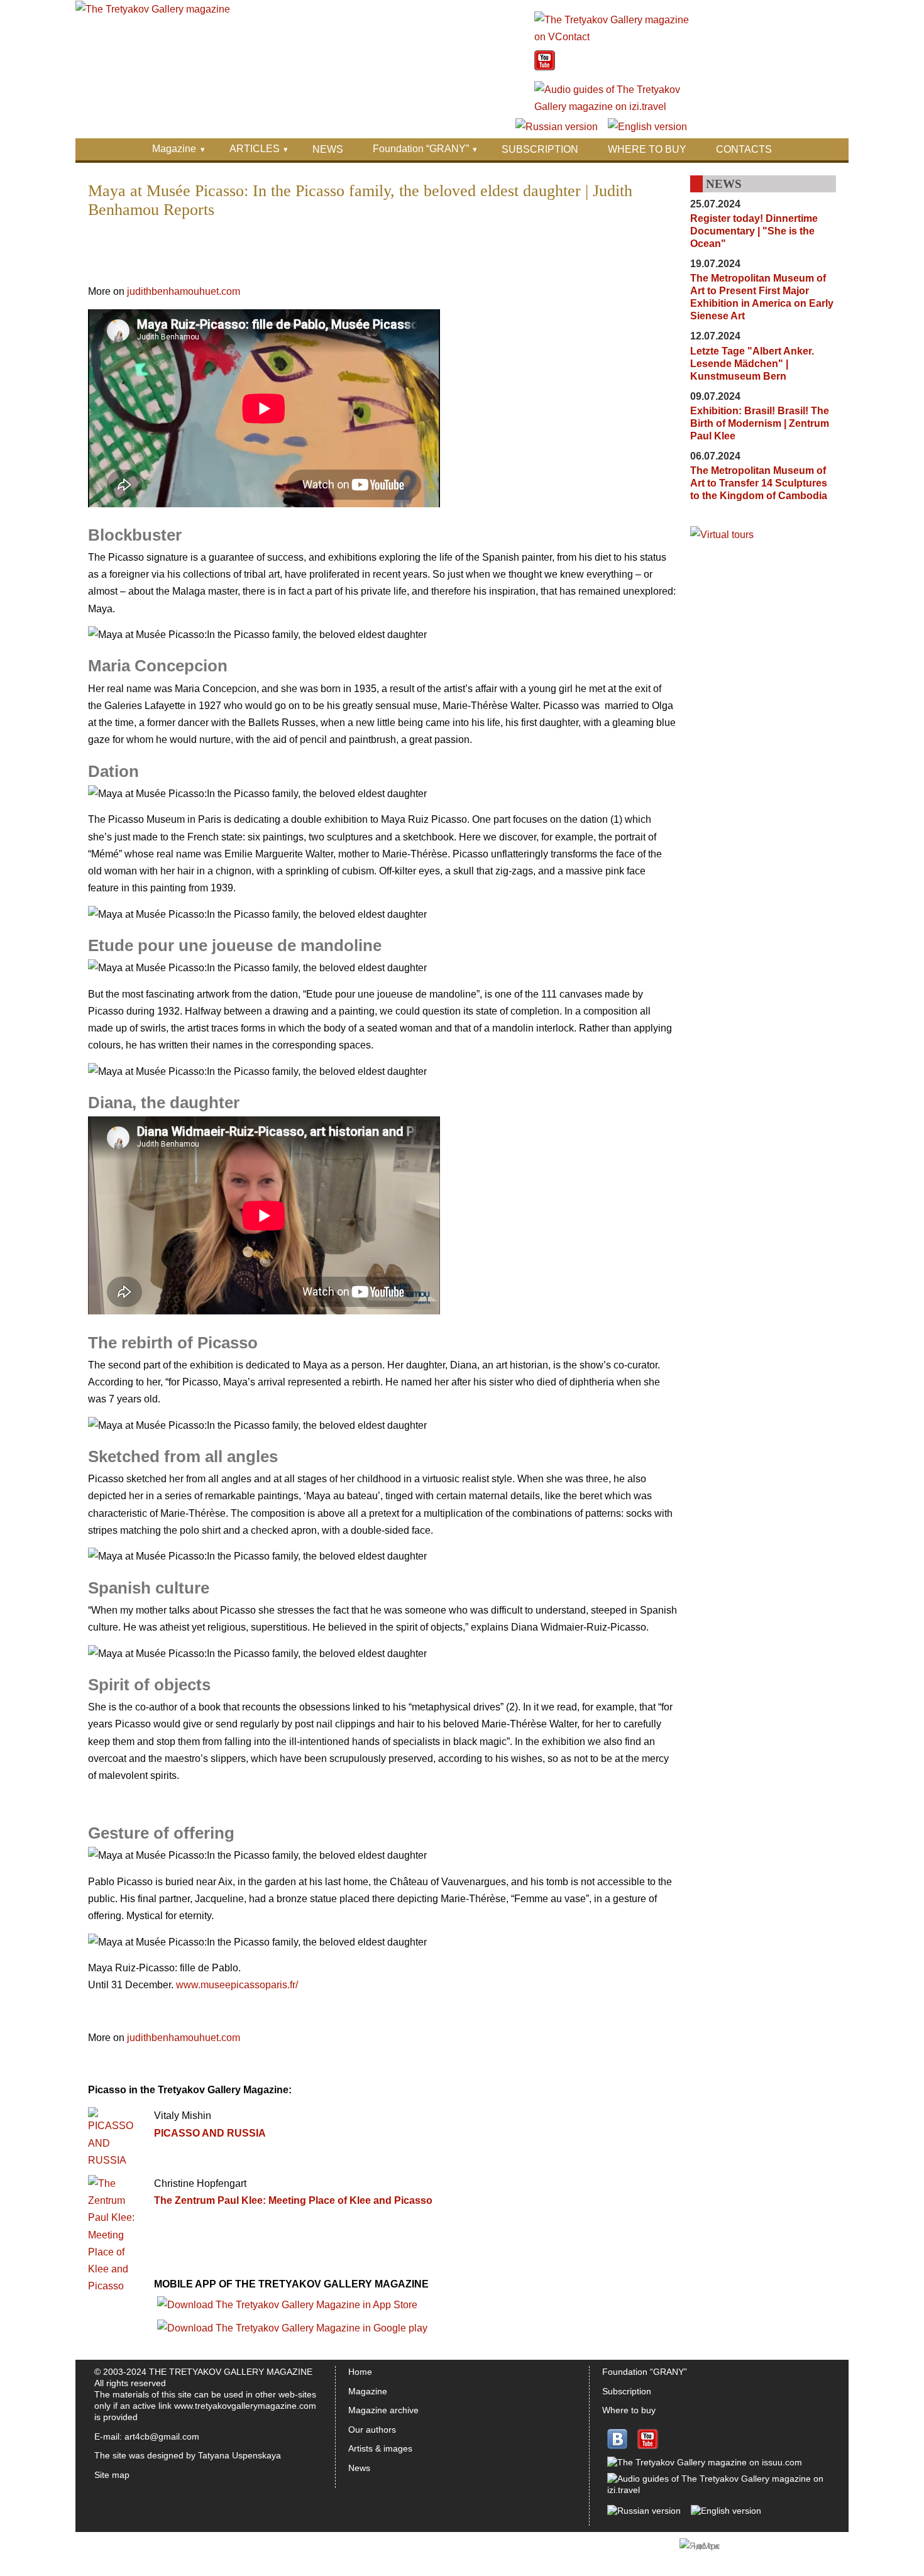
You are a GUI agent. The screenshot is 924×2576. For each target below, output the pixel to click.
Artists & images (380, 2448)
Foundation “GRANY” (421, 149)
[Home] (153, 9)
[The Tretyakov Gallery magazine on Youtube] (545, 67)
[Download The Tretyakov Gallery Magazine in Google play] (292, 2328)
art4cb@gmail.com (162, 2436)
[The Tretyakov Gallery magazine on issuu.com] (705, 2462)
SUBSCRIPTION (540, 149)
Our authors (372, 2430)
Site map (112, 2475)
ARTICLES (255, 149)
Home (360, 2372)
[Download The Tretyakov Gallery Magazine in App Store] (287, 2305)
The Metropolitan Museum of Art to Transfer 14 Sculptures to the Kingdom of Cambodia (759, 483)
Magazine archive (383, 2410)
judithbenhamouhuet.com (182, 291)
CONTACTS (744, 149)
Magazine (174, 149)
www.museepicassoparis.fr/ (237, 1985)
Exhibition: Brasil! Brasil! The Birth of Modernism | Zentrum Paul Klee (760, 423)
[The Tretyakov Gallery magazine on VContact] (613, 37)
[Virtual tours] (722, 535)
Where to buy (629, 2410)
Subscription (627, 2391)
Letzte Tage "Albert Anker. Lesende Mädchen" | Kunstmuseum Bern (752, 364)
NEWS (328, 149)
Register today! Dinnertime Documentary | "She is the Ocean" (754, 231)
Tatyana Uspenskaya (239, 2455)
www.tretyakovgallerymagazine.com (245, 2406)
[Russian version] (557, 127)
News (359, 2468)
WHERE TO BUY (647, 149)
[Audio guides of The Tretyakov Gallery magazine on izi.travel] (613, 107)
